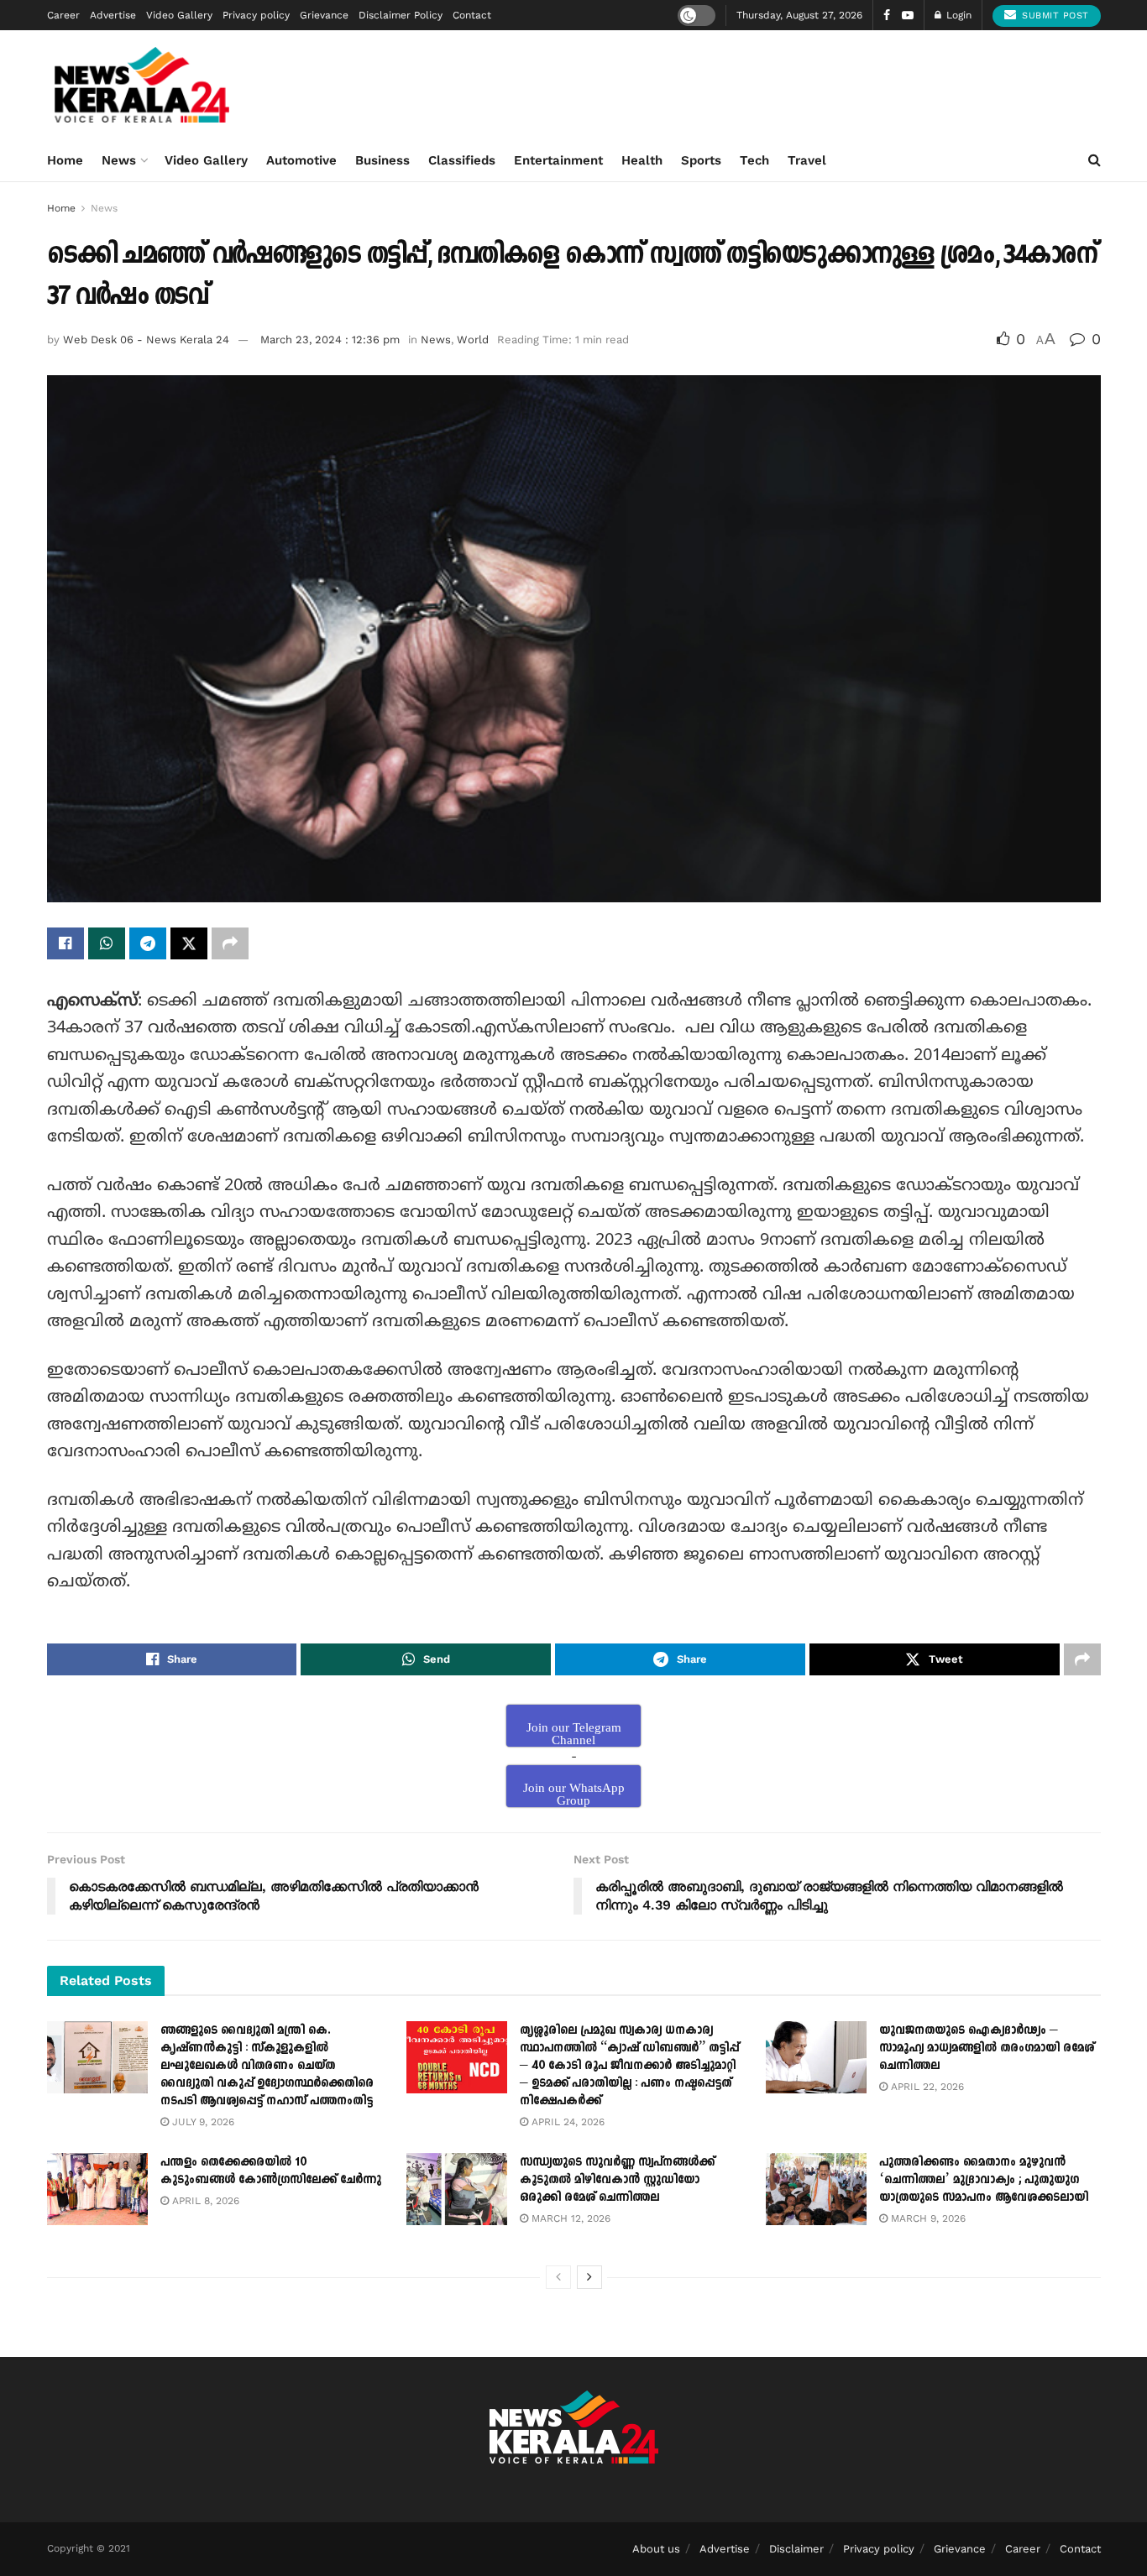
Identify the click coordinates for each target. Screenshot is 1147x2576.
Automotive (301, 160)
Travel (807, 160)
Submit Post (1054, 16)
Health (642, 160)
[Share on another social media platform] (230, 943)
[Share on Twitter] (189, 943)
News (119, 160)
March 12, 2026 (569, 2218)
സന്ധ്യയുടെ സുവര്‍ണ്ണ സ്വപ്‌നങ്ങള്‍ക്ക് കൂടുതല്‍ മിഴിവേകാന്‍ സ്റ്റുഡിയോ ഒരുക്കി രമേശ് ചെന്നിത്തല (617, 2179)
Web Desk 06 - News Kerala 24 (146, 340)
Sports (701, 160)
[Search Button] (1095, 160)
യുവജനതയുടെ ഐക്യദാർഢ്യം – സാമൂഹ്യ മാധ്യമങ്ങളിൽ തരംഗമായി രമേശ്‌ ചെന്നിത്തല (987, 2048)
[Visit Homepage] (142, 85)
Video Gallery (179, 15)
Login (957, 15)
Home (65, 160)
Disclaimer (796, 2549)
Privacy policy (256, 15)
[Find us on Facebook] (887, 16)
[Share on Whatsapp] (107, 943)
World (473, 340)
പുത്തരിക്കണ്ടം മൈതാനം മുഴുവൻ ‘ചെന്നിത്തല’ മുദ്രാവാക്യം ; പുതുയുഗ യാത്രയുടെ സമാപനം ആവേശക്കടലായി (984, 2179)
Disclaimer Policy (401, 15)
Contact (472, 15)
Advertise (113, 15)
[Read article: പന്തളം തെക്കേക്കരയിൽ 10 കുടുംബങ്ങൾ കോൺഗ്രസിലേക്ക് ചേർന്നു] (97, 2189)
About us (656, 2549)
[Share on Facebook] (65, 943)
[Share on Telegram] (148, 943)
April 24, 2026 (566, 2122)
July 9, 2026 (202, 2122)
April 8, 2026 (204, 2201)
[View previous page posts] (558, 2277)
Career (63, 15)
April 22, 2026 (926, 2087)
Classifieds (462, 160)
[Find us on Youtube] (908, 16)
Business (382, 160)
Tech (754, 160)
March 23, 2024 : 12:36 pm (330, 340)
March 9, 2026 (927, 2218)
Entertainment (558, 160)
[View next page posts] (589, 2277)
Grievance (324, 15)
